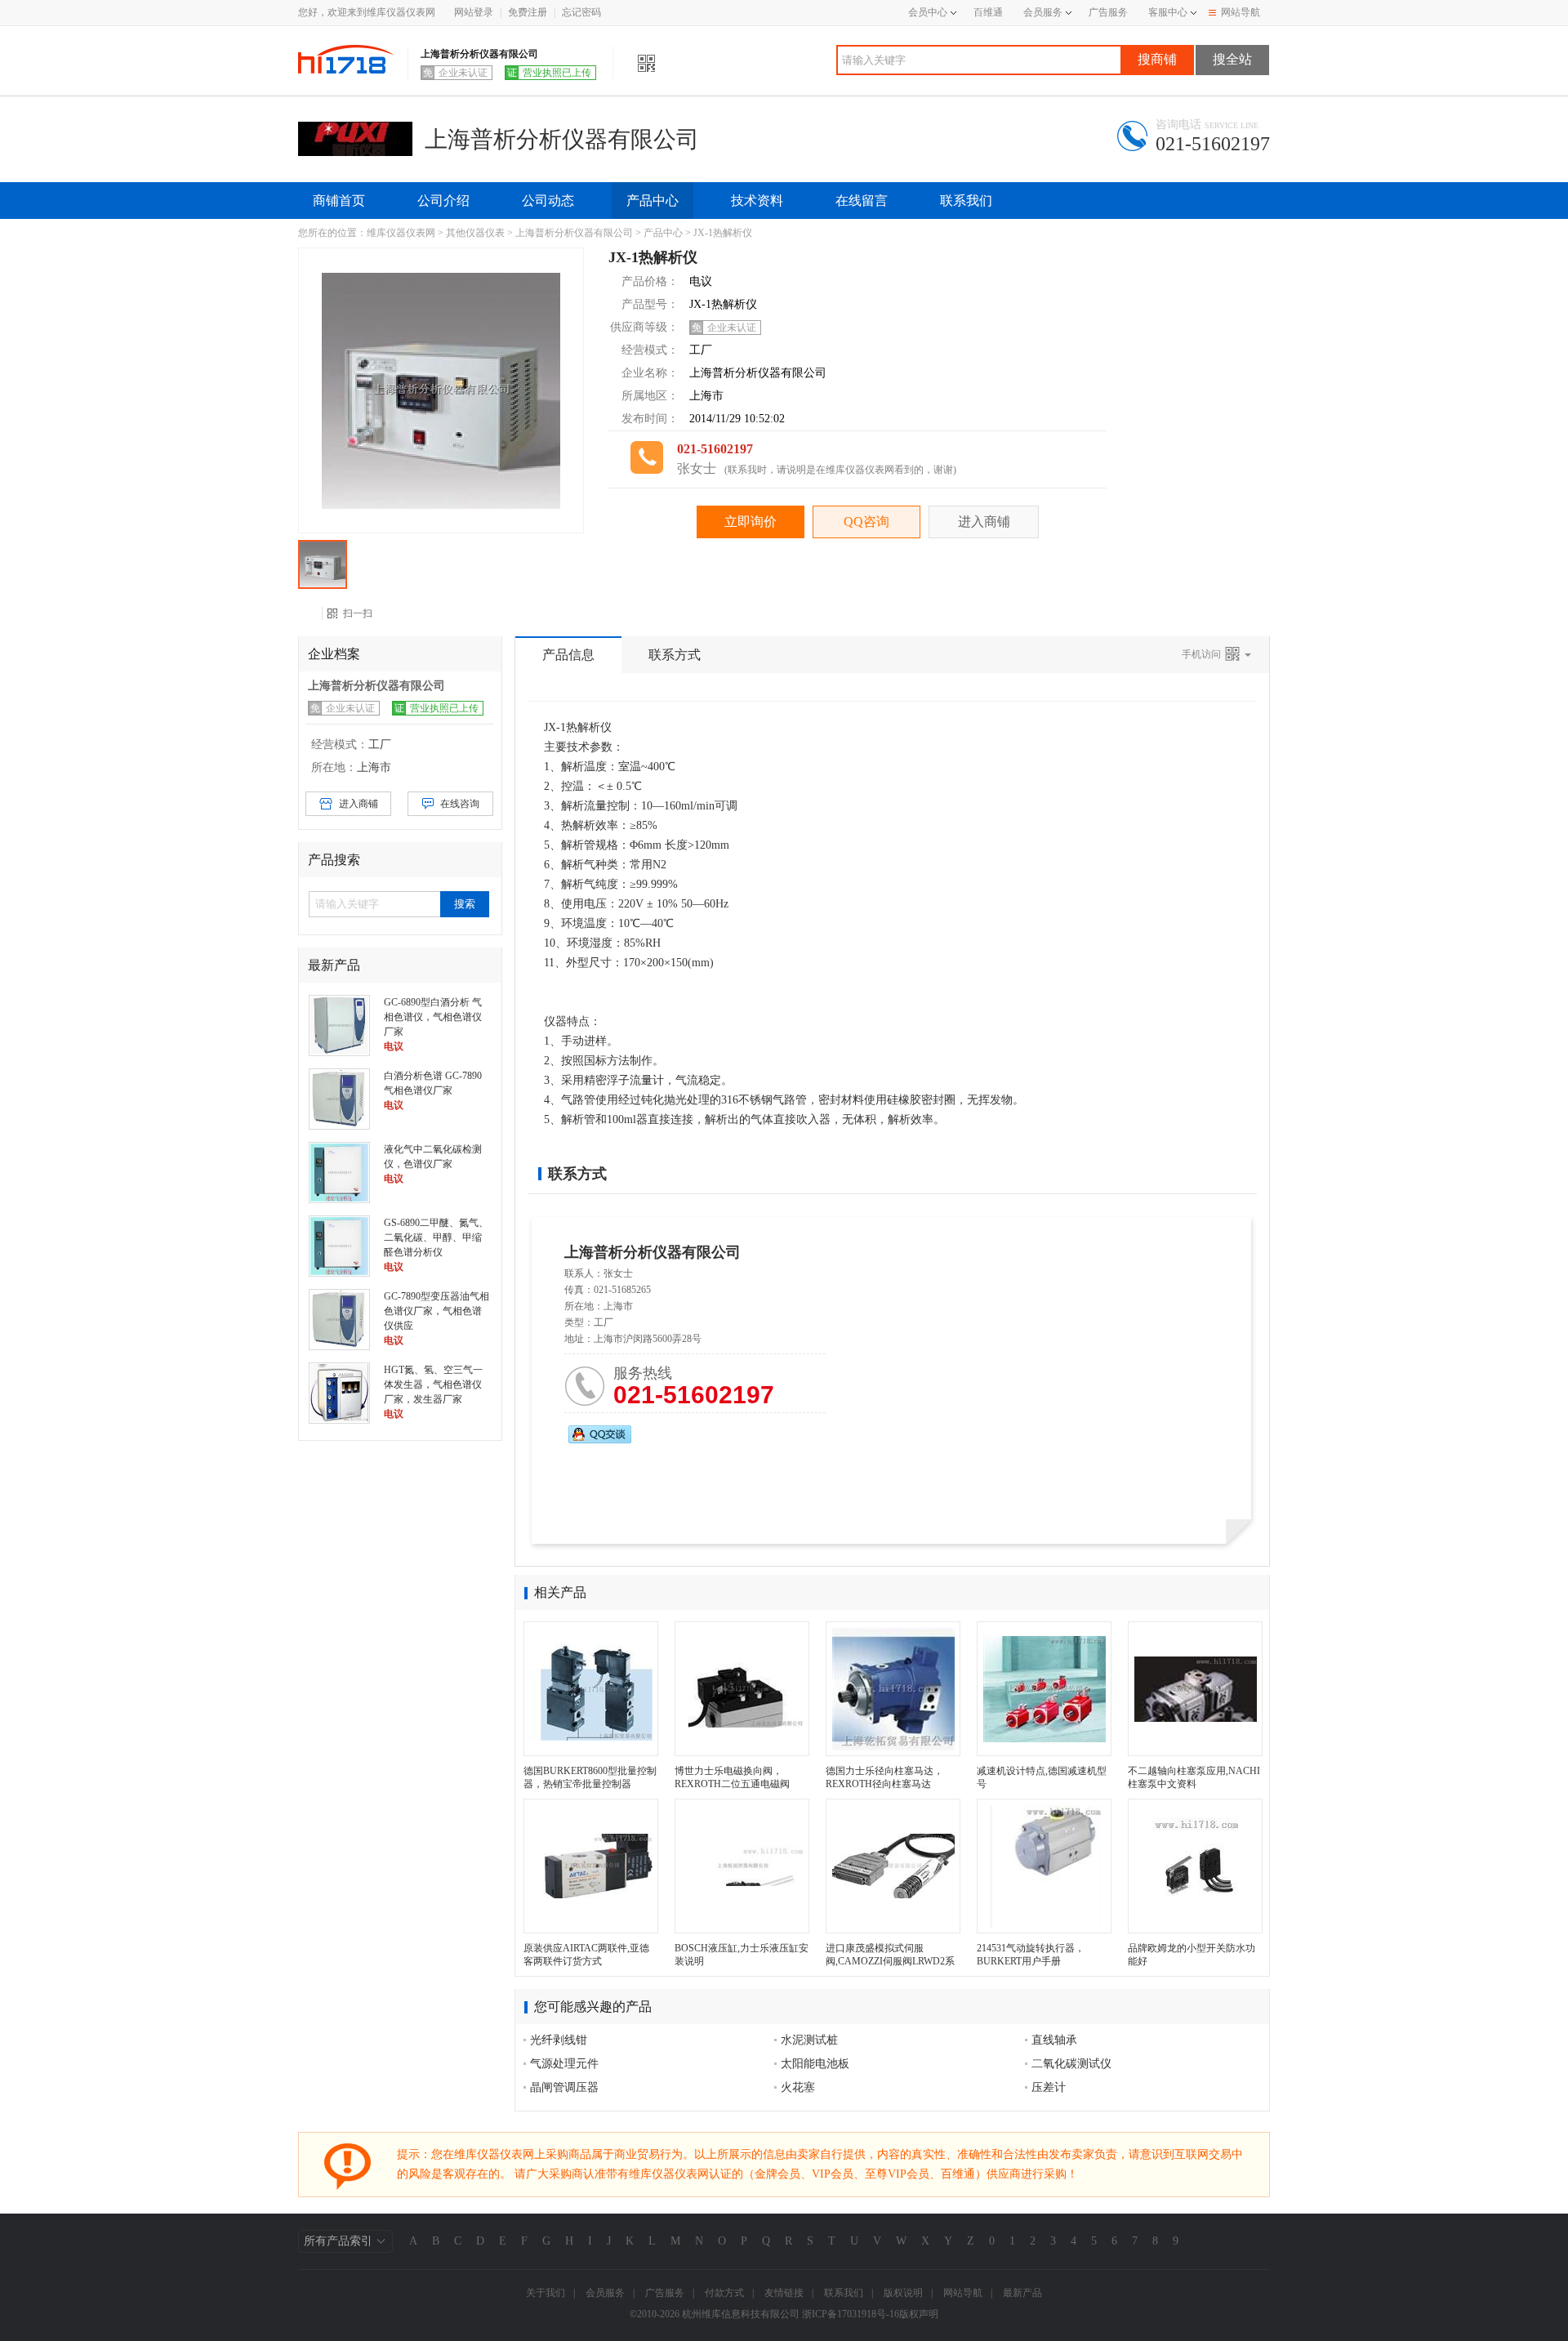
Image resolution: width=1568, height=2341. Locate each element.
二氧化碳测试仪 (1071, 2064)
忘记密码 (581, 12)
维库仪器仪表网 (401, 233)
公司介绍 (443, 201)
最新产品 (1022, 2293)
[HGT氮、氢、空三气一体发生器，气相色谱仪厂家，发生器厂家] (339, 1392)
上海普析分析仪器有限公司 (574, 233)
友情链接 (784, 2293)
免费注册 (528, 12)
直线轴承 (1054, 2040)
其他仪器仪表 (475, 233)
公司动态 (548, 201)
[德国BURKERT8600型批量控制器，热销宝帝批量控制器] (591, 1689)
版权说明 (903, 2293)
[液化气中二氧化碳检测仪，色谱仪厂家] (339, 1171)
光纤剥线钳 (559, 2040)
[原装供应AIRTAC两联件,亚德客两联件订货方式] (591, 1866)
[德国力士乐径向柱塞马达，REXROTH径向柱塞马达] (893, 1689)
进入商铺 (984, 522)
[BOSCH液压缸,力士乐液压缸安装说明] (742, 1866)
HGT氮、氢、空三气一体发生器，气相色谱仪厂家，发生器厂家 (433, 1385)
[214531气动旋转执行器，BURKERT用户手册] (1044, 1866)
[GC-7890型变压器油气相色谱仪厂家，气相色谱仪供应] (339, 1318)
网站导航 (1241, 12)
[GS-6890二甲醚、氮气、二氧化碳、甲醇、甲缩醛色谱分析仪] (339, 1245)
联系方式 (675, 655)
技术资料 (757, 201)
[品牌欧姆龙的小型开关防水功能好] (1195, 1866)
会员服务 (1043, 12)
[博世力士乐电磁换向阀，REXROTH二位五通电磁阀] (742, 1689)
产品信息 (568, 655)
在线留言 (862, 201)
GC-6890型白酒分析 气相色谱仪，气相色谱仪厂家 (433, 1017)
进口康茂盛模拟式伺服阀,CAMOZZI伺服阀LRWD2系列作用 (890, 1961)
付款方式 (724, 2293)
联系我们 (966, 201)
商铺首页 (339, 201)
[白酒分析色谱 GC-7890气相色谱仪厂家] (339, 1098)
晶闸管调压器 (564, 2087)
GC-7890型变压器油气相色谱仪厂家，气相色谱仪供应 (437, 1311)
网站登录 (474, 12)
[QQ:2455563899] (600, 1434)
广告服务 (1108, 12)
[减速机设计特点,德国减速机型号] (1044, 1689)
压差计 (1049, 2087)
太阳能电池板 (815, 2064)
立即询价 (751, 522)
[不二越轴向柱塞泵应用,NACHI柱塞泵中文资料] (1195, 1689)
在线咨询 (460, 804)
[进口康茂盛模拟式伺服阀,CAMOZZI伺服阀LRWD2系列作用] (893, 1866)
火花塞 (798, 2087)
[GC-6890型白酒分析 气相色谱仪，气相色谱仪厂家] (339, 1024)
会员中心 (928, 12)
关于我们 (546, 2293)
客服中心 (1168, 12)
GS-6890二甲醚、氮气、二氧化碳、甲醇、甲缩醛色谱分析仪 (436, 1237)
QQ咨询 (866, 522)
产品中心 (653, 201)
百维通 (988, 12)
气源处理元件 (564, 2064)
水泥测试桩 (809, 2040)
